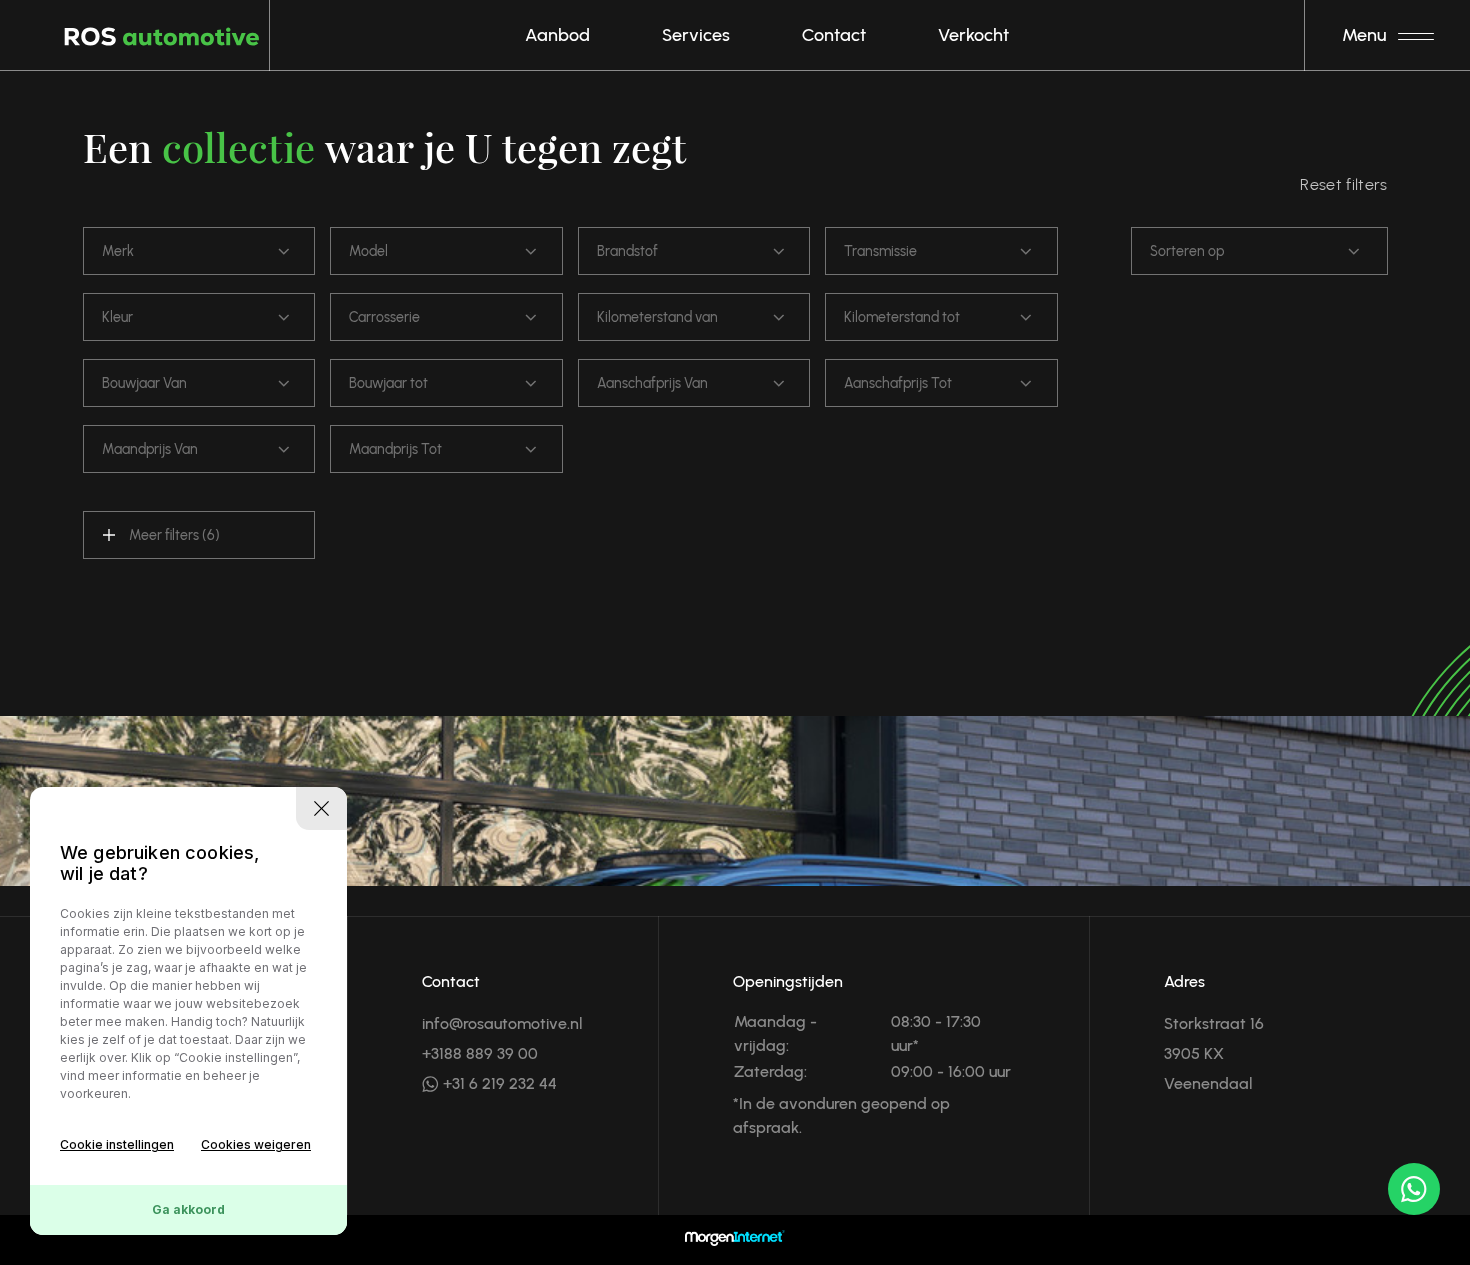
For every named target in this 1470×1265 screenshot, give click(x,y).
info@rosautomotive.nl (502, 1023)
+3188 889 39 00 (480, 1053)
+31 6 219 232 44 (498, 1083)
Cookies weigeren (256, 1144)
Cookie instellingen (117, 1144)
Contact (834, 35)
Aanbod (557, 35)
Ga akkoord (188, 1209)
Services (696, 35)
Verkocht (973, 35)
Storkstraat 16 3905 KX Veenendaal (1214, 1053)
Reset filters (1343, 184)
